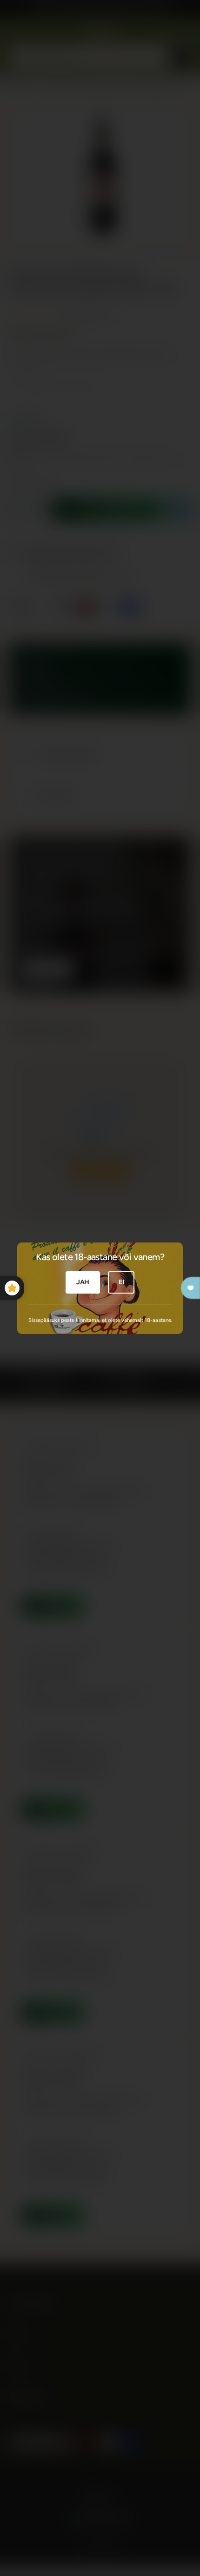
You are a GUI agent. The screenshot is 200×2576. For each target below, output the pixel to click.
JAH (83, 1282)
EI (121, 1282)
